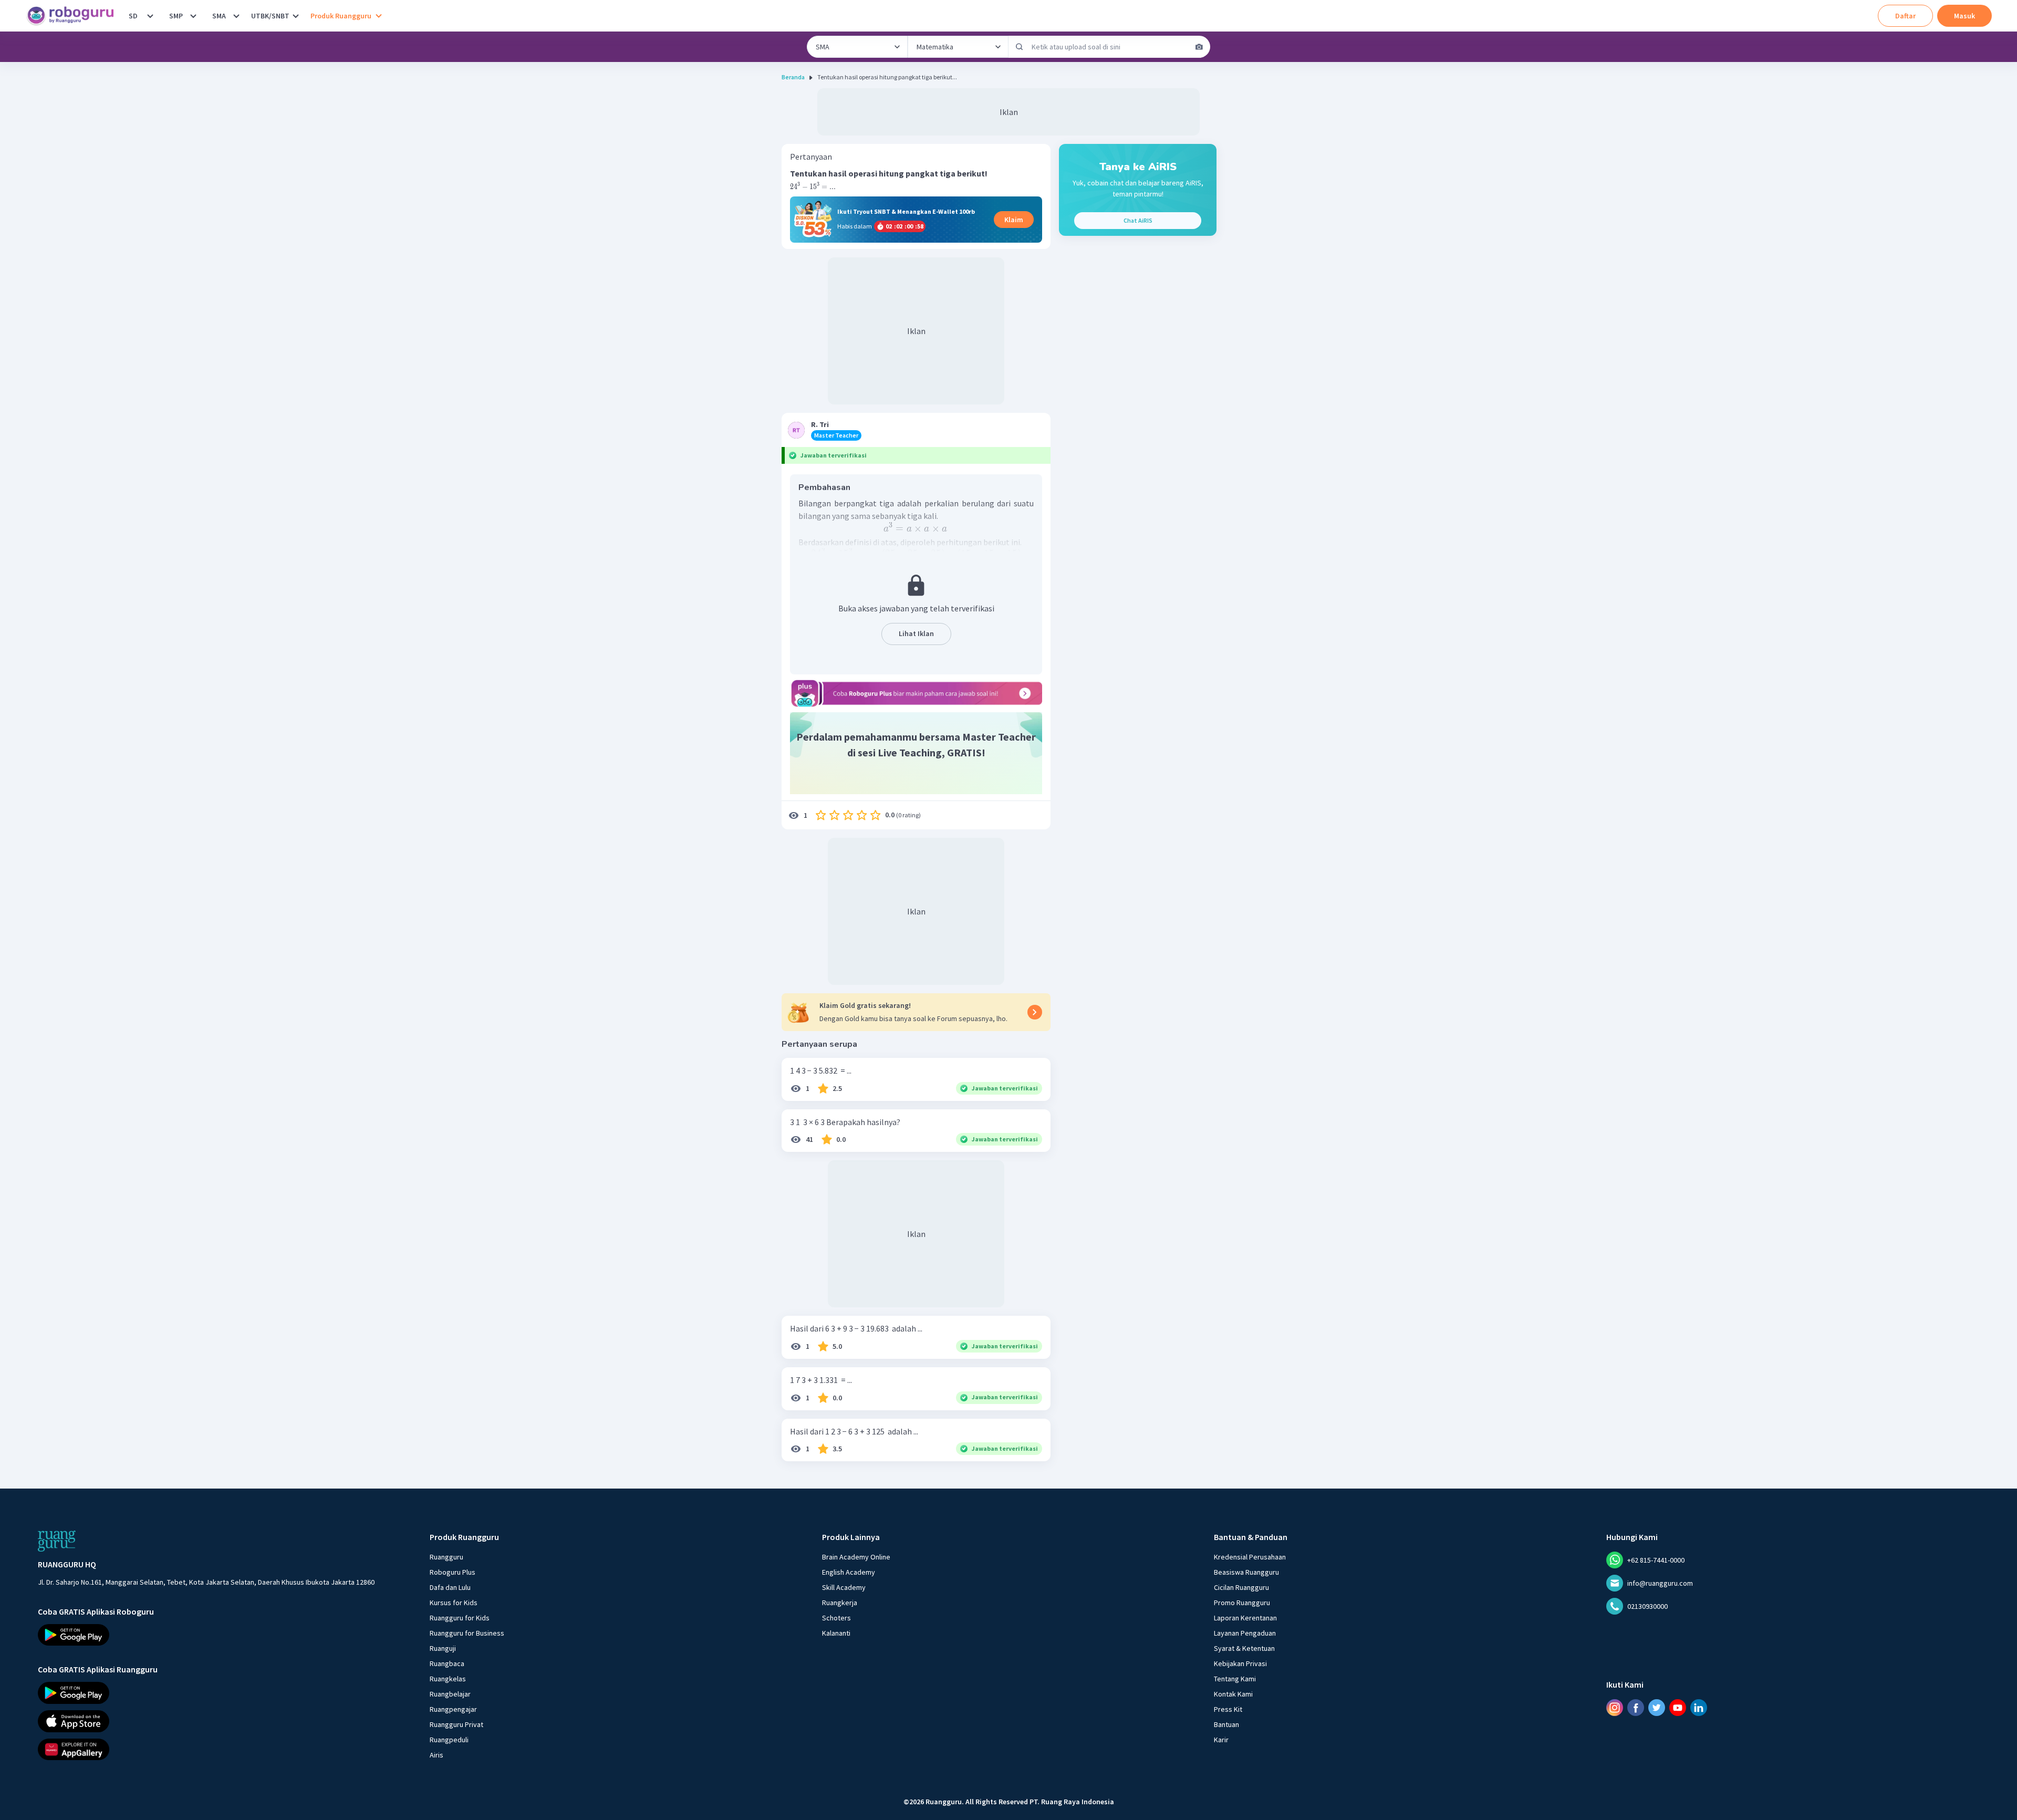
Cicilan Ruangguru (1241, 1587)
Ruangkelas (448, 1679)
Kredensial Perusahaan (1250, 1557)
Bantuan (1226, 1724)
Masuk (1964, 16)
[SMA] (236, 16)
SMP (176, 16)
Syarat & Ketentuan (1244, 1648)
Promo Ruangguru (1242, 1603)
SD (133, 16)
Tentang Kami (1235, 1679)
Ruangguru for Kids (460, 1618)
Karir (1221, 1740)
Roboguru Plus (453, 1572)
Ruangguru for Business (467, 1633)
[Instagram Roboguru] (1615, 1708)
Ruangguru (446, 1557)
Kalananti (836, 1633)
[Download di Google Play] (206, 1635)
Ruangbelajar (450, 1694)
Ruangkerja (840, 1603)
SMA (219, 16)
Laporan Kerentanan (1245, 1618)
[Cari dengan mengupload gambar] (1199, 47)
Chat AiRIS (1138, 220)
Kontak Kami (1233, 1694)
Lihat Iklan (916, 633)
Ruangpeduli (449, 1740)
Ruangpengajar (453, 1709)
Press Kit (1228, 1709)
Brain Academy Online (856, 1557)
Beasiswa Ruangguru (1246, 1572)
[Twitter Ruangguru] (1657, 1708)
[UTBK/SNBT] (296, 16)
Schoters (836, 1618)
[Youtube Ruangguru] (1678, 1708)
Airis (436, 1755)
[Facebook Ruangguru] (1636, 1708)
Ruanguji (443, 1648)
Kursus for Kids (454, 1603)
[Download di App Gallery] (206, 1750)
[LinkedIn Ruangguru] (1699, 1708)
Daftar (1905, 16)
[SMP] (193, 16)
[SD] (150, 16)
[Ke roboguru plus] (916, 693)
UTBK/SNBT (270, 16)
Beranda (793, 77)
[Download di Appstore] (206, 1721)
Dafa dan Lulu (450, 1587)
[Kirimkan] (1020, 47)
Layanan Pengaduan (1245, 1633)
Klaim (1014, 220)
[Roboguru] (74, 16)
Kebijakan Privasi (1240, 1663)
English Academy (849, 1572)
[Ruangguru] (57, 1541)
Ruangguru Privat (456, 1724)
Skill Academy (844, 1587)
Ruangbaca (447, 1663)
